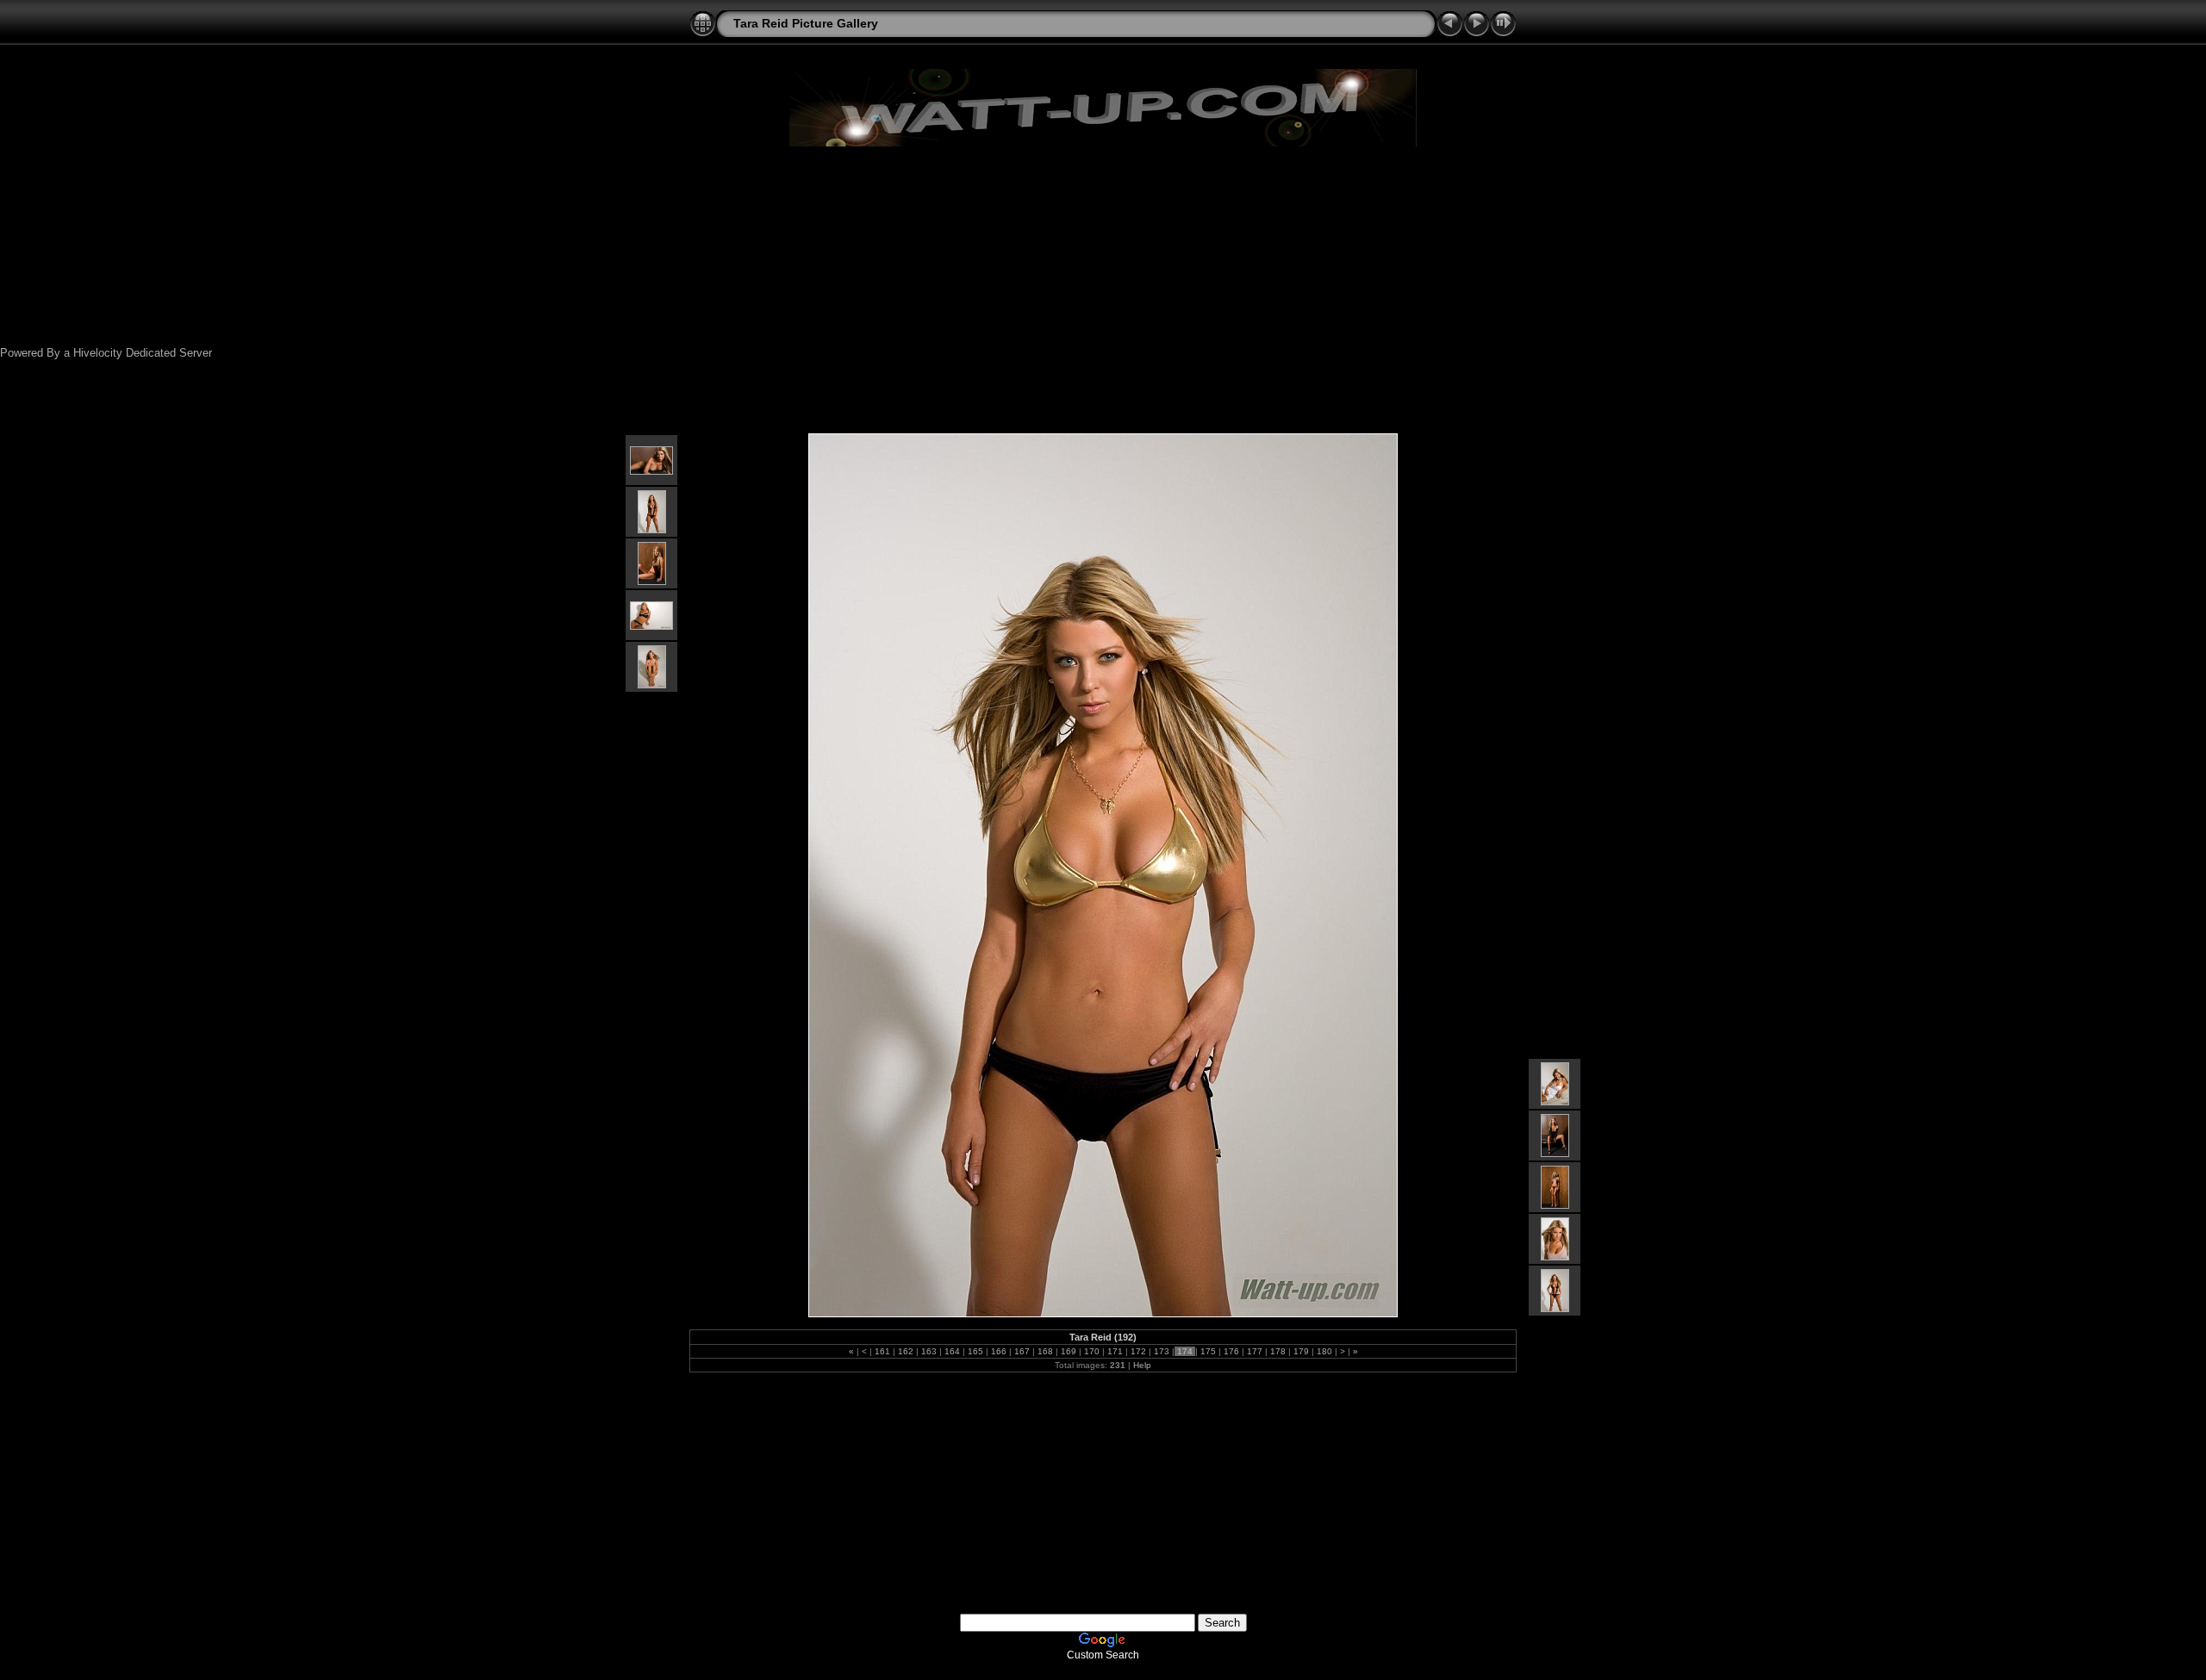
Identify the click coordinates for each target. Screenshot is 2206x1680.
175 (1208, 1351)
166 (999, 1351)
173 (1162, 1351)
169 (1069, 1351)
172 (1138, 1351)
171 (1115, 1351)
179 (1301, 1351)
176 (1231, 1351)
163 (929, 1351)
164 (952, 1351)
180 (1324, 1351)
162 (906, 1351)
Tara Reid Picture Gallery (806, 23)
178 (1278, 1351)
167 (1022, 1351)
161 (882, 1351)
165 (975, 1351)
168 (1045, 1351)
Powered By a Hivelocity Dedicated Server (106, 353)
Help (1142, 1365)
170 (1092, 1351)
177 (1255, 1351)
